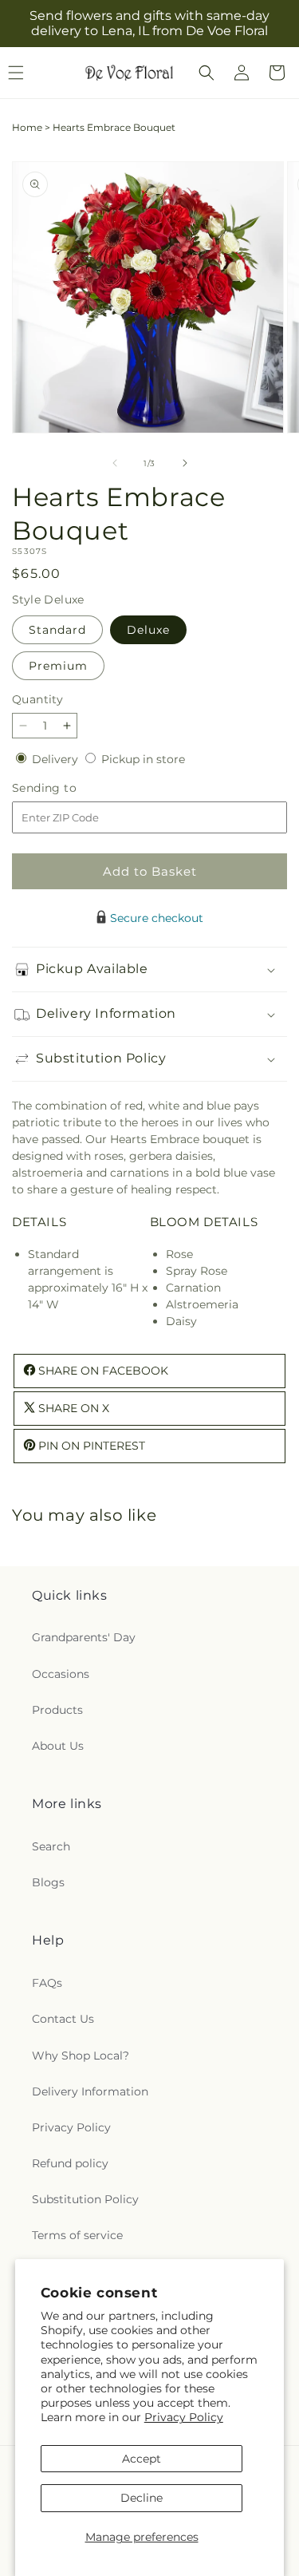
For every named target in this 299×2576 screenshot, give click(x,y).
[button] (207, 73)
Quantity (37, 699)
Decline (142, 2498)
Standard (57, 630)
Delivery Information (90, 2091)
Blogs (48, 1882)
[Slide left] (115, 463)
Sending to (68, 788)
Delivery (57, 759)
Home (27, 127)
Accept (142, 2459)
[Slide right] (185, 463)
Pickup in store (143, 759)
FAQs (47, 1983)
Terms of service (77, 2235)
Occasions (61, 1674)
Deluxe (148, 630)
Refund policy (70, 2163)
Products (57, 1710)
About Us (58, 1746)
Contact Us (63, 2019)
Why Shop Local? (81, 2056)
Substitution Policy (85, 2199)
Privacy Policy (184, 2417)
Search (51, 1846)
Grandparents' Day (84, 1637)
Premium (58, 666)
